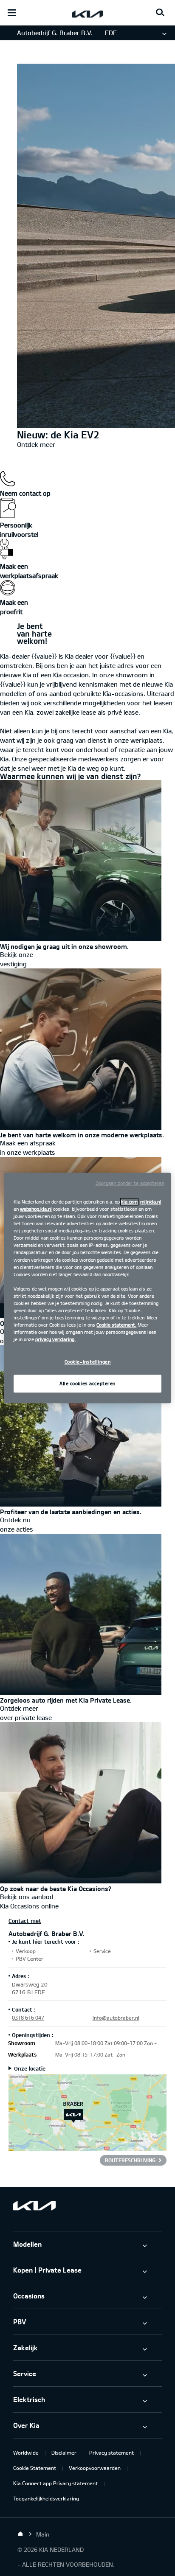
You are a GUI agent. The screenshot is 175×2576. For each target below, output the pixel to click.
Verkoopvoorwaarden (95, 2468)
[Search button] (160, 13)
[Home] (20, 2534)
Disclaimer (64, 2453)
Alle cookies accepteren (87, 1384)
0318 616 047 (28, 2018)
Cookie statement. (116, 1325)
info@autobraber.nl (116, 2018)
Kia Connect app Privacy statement (55, 2483)
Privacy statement (111, 2453)
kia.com (129, 1202)
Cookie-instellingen (88, 1362)
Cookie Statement (35, 2468)
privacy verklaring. (55, 1340)
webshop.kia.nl (36, 1209)
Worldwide (26, 2453)
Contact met (25, 1921)
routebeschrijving (130, 2160)
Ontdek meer (36, 444)
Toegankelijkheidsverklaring (46, 2498)
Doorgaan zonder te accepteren (130, 1183)
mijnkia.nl (151, 1202)
